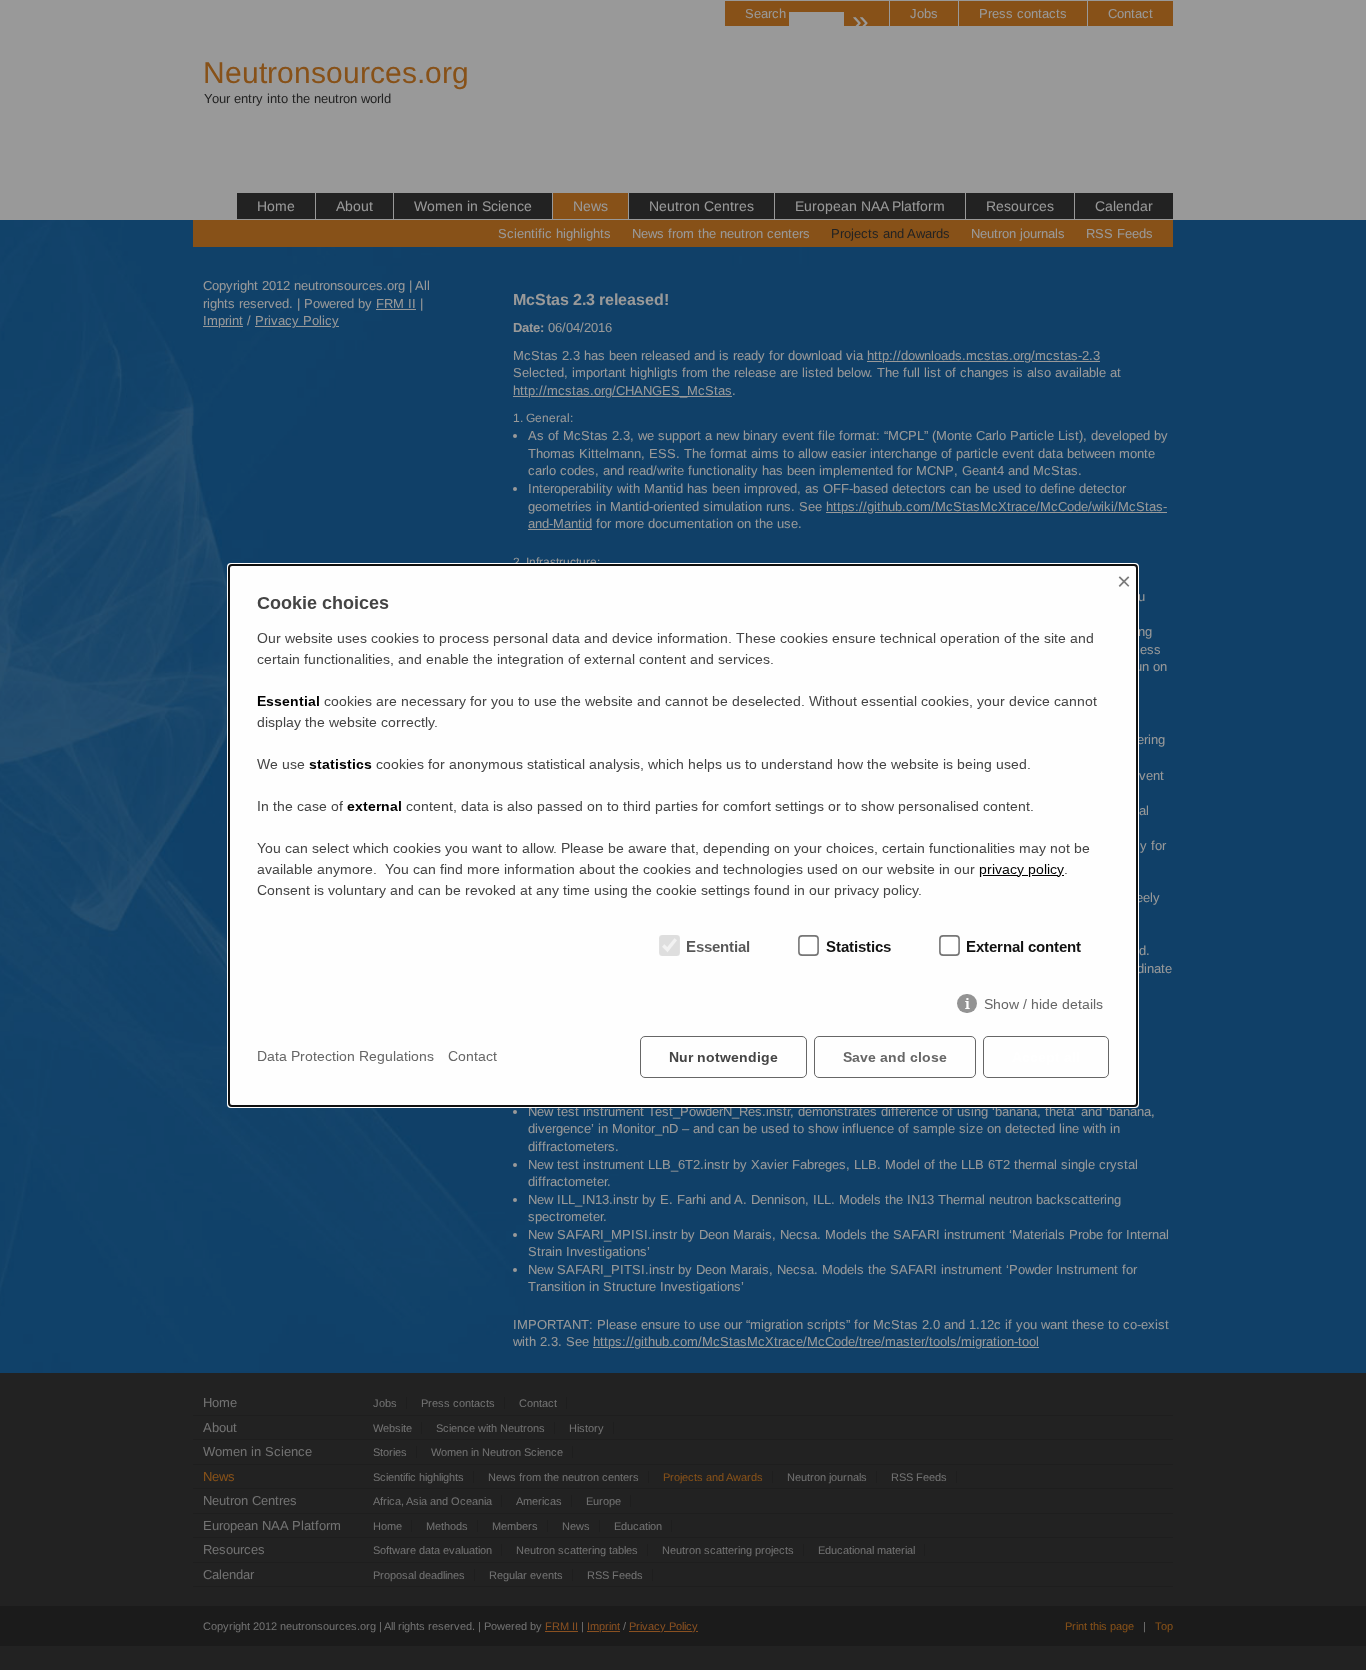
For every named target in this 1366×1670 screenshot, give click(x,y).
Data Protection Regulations (345, 1056)
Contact (472, 1056)
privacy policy (1021, 869)
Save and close (895, 1057)
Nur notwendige (723, 1057)
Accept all (1046, 1057)
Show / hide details (1043, 1004)
